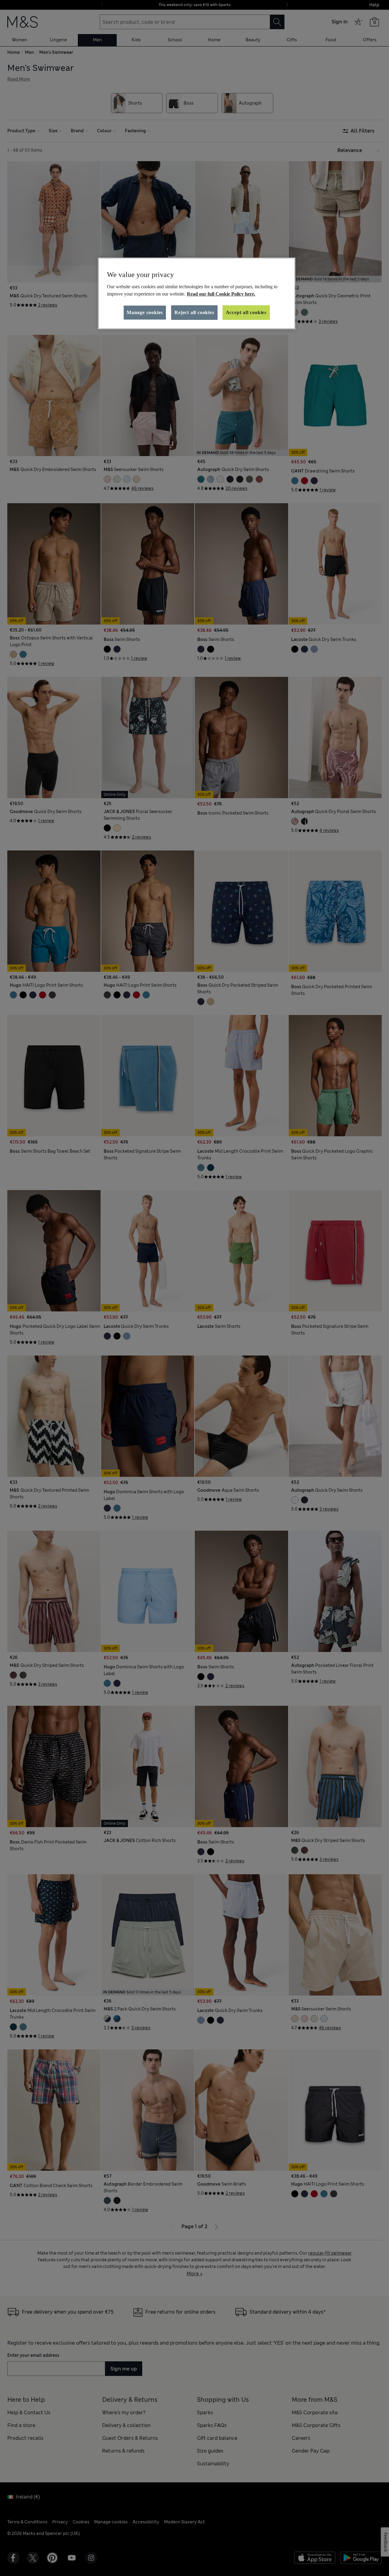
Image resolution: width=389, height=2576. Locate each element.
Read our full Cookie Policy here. (221, 294)
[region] (197, 293)
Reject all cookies (194, 312)
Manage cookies (145, 312)
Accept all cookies (246, 312)
